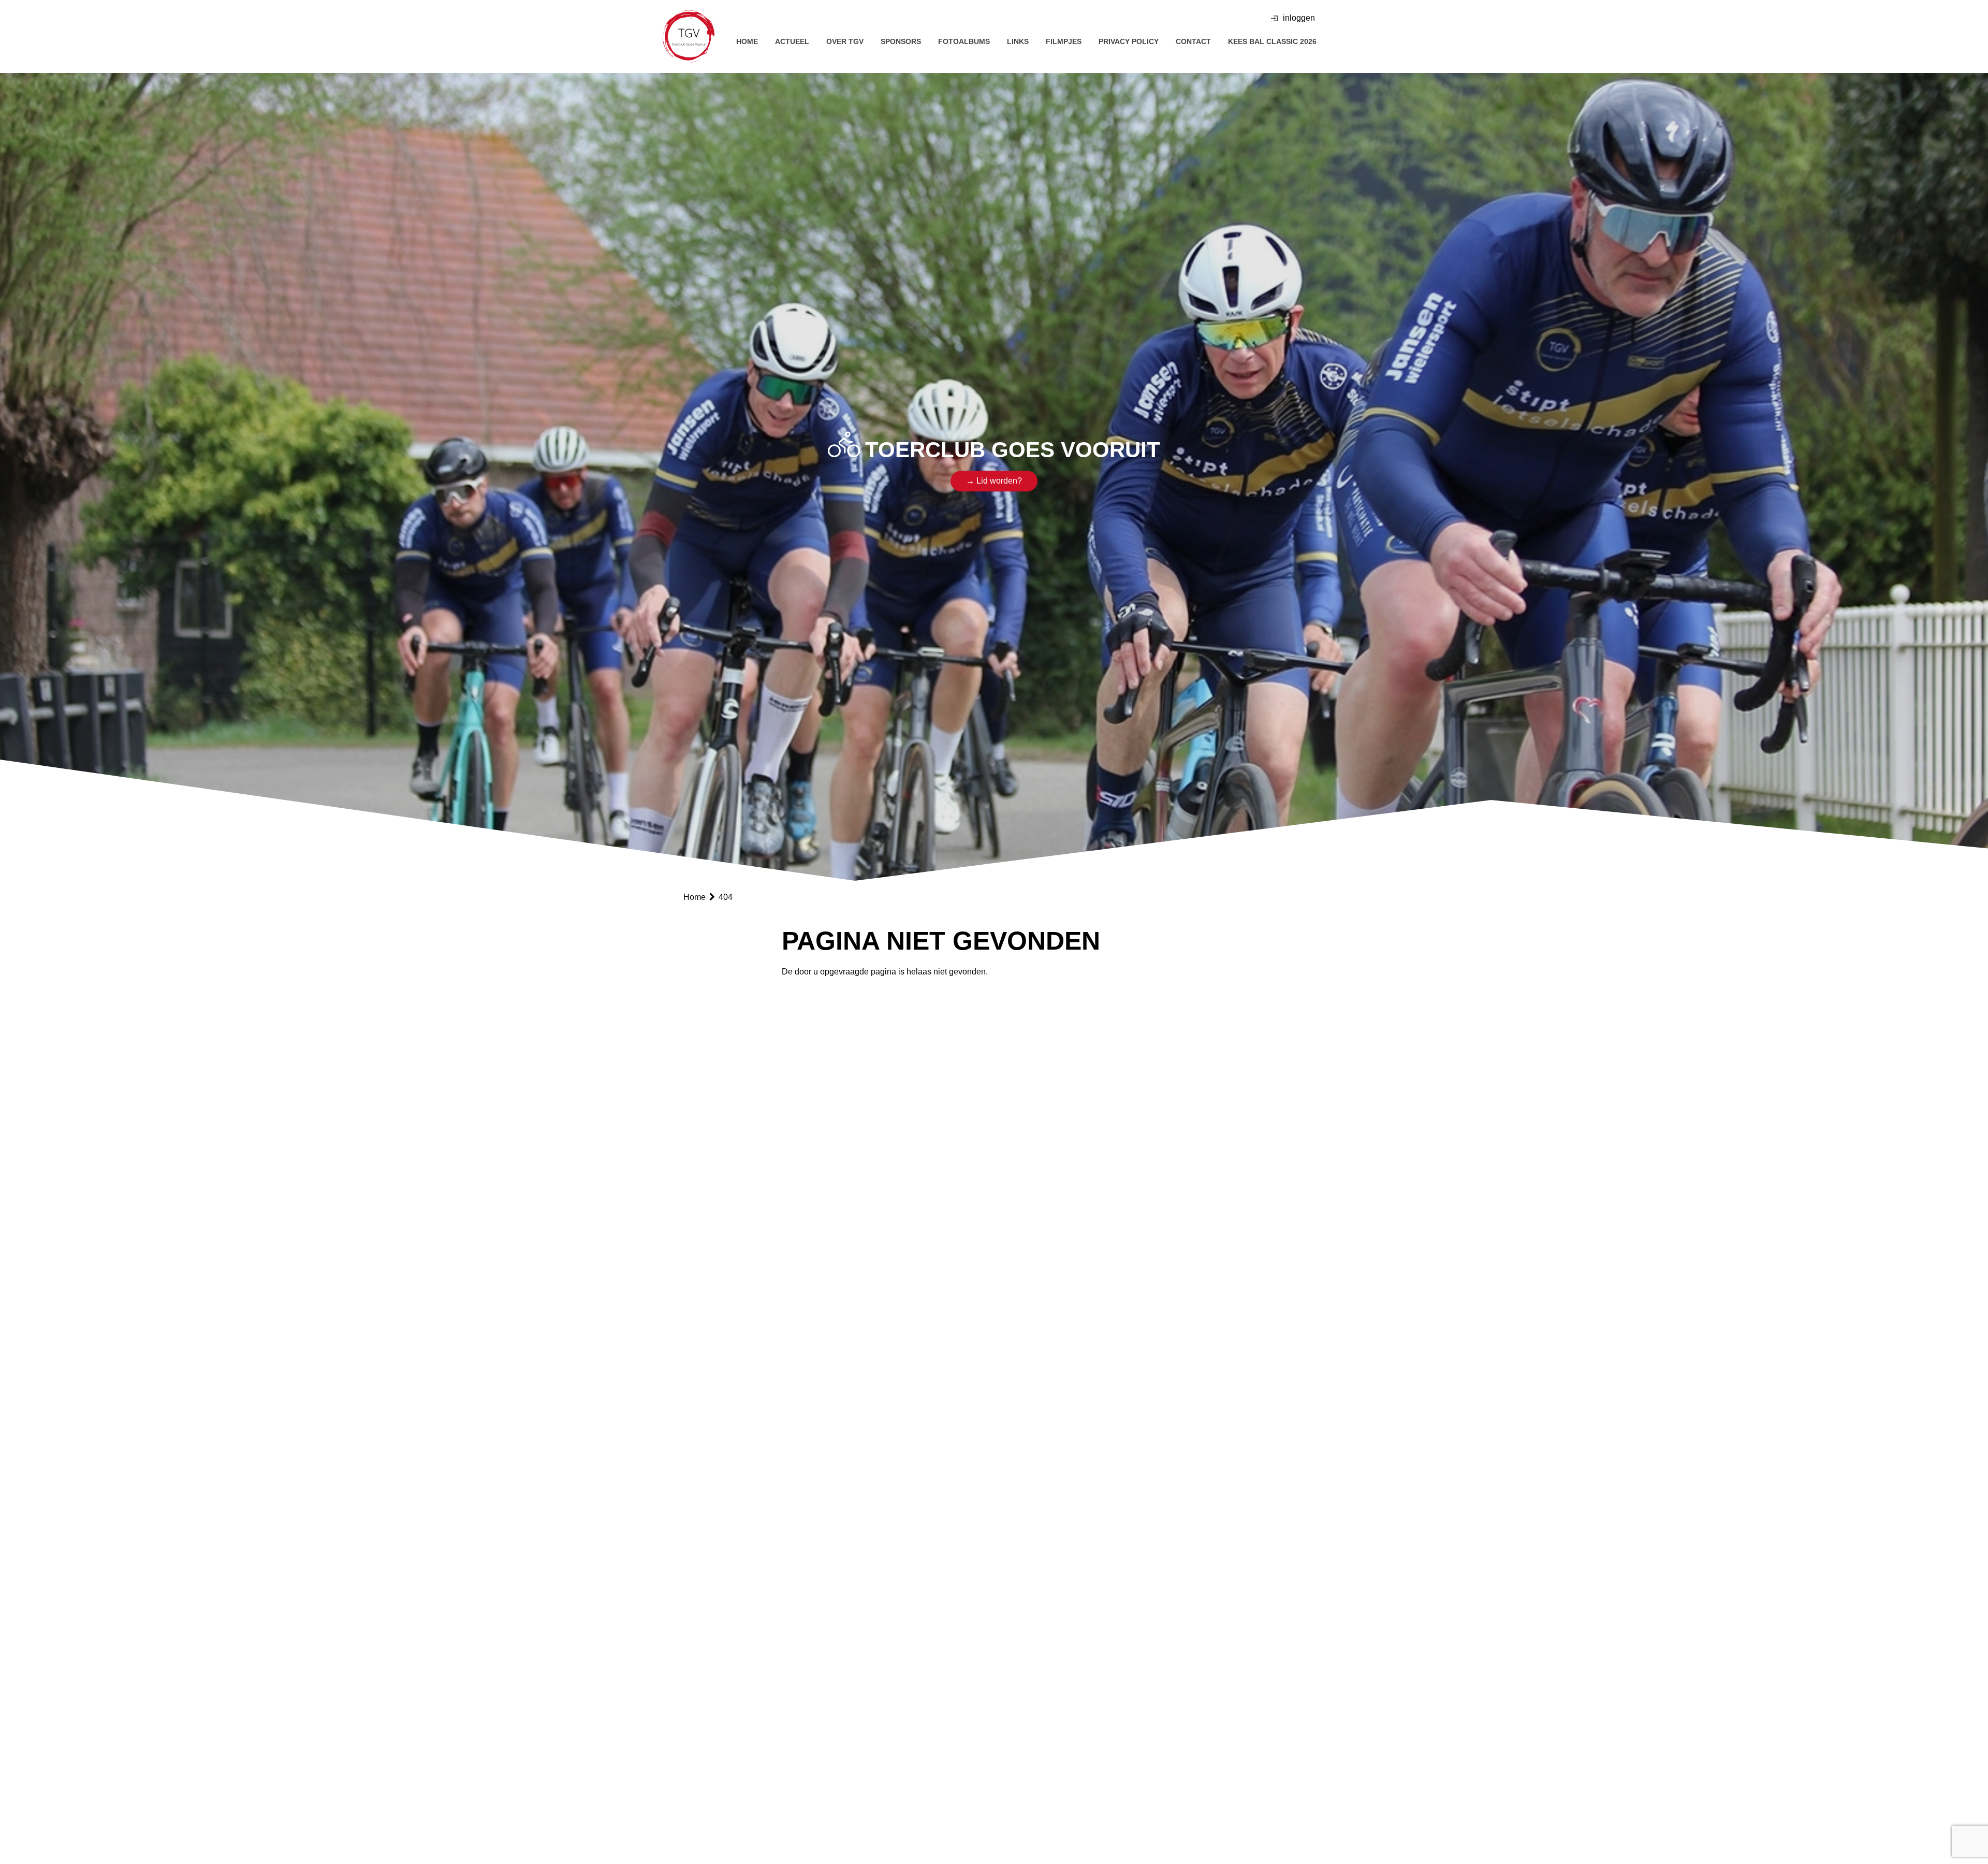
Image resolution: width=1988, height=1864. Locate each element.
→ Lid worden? (994, 481)
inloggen (1299, 18)
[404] (689, 37)
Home (696, 897)
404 (726, 897)
